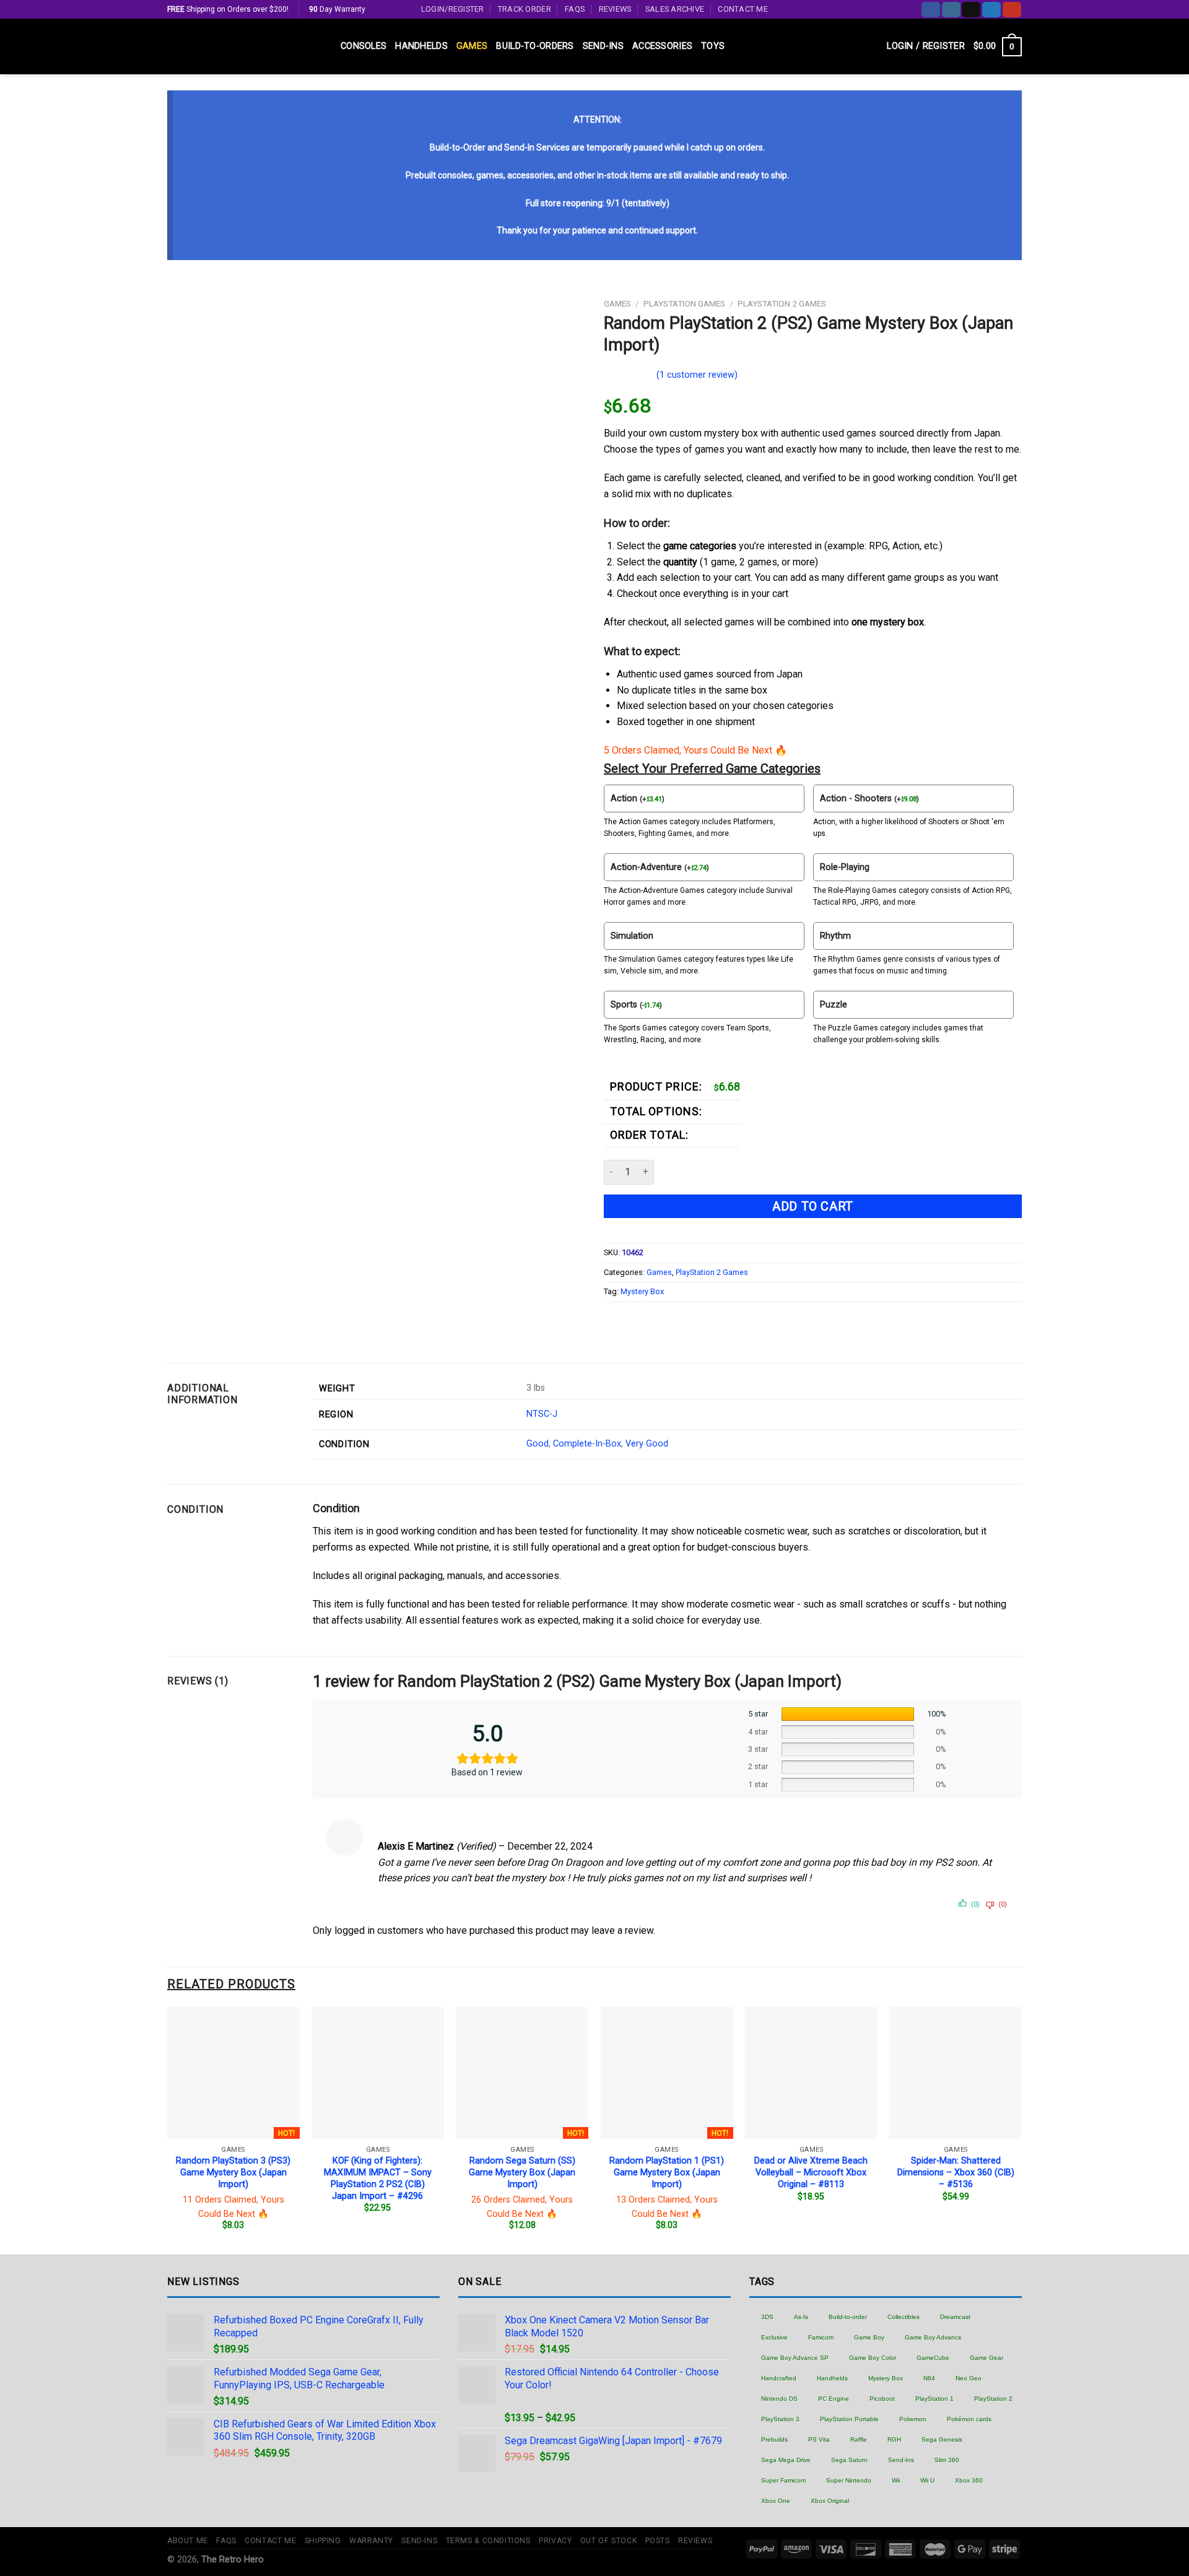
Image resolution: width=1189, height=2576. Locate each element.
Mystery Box (642, 1291)
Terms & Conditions (488, 2541)
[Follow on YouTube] (1012, 10)
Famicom (821, 2337)
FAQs (575, 9)
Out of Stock (608, 2541)
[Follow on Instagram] (951, 10)
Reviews (615, 9)
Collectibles (904, 2317)
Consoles (364, 46)
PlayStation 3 (780, 2419)
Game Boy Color (873, 2358)
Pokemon (913, 2419)
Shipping (323, 2541)
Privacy (555, 2541)
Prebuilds (774, 2439)
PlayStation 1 (934, 2399)
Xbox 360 (969, 2480)
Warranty (371, 2541)
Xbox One (776, 2501)
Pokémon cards (969, 2419)
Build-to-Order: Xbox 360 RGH (1036, 2551)
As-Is (801, 2317)
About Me (188, 2541)
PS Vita (819, 2439)
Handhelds (421, 46)
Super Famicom (783, 2480)
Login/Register (453, 9)
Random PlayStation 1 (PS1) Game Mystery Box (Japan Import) (667, 2172)
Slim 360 (947, 2460)
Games (472, 46)
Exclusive (774, 2337)
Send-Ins (603, 46)
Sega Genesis (942, 2439)
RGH (894, 2439)
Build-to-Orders (535, 46)
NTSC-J (542, 1414)
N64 (929, 2378)
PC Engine (834, 2399)
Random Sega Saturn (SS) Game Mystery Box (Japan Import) (522, 2172)
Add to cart (813, 1206)
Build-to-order (848, 2317)
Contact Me (743, 9)
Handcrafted (779, 2378)
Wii (896, 2480)
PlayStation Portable (849, 2419)
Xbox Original (830, 2501)
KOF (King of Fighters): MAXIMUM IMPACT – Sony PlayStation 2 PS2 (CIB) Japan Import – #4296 (378, 2178)
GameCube (933, 2358)
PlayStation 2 (993, 2399)
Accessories (662, 46)
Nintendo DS (779, 2399)
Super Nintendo (849, 2480)
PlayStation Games (684, 303)
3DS (767, 2317)
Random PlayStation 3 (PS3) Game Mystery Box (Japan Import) (233, 2172)
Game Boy (869, 2337)
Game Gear (986, 2358)
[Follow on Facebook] (931, 10)
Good (538, 1444)
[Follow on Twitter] (991, 10)
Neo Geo (969, 2378)
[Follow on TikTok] (971, 10)
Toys (713, 46)
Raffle (859, 2439)
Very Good (647, 1444)
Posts (658, 2541)
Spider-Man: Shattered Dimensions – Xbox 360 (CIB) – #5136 (956, 2172)
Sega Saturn (849, 2460)
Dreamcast (955, 2317)
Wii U (927, 2480)
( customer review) (697, 375)
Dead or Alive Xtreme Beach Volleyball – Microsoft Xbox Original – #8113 (811, 2172)
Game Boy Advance (933, 2337)
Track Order (525, 9)
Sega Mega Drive (786, 2460)
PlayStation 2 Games (782, 303)
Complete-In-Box (587, 1444)
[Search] (873, 47)
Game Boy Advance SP (795, 2358)
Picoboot (882, 2399)
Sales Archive (675, 9)
